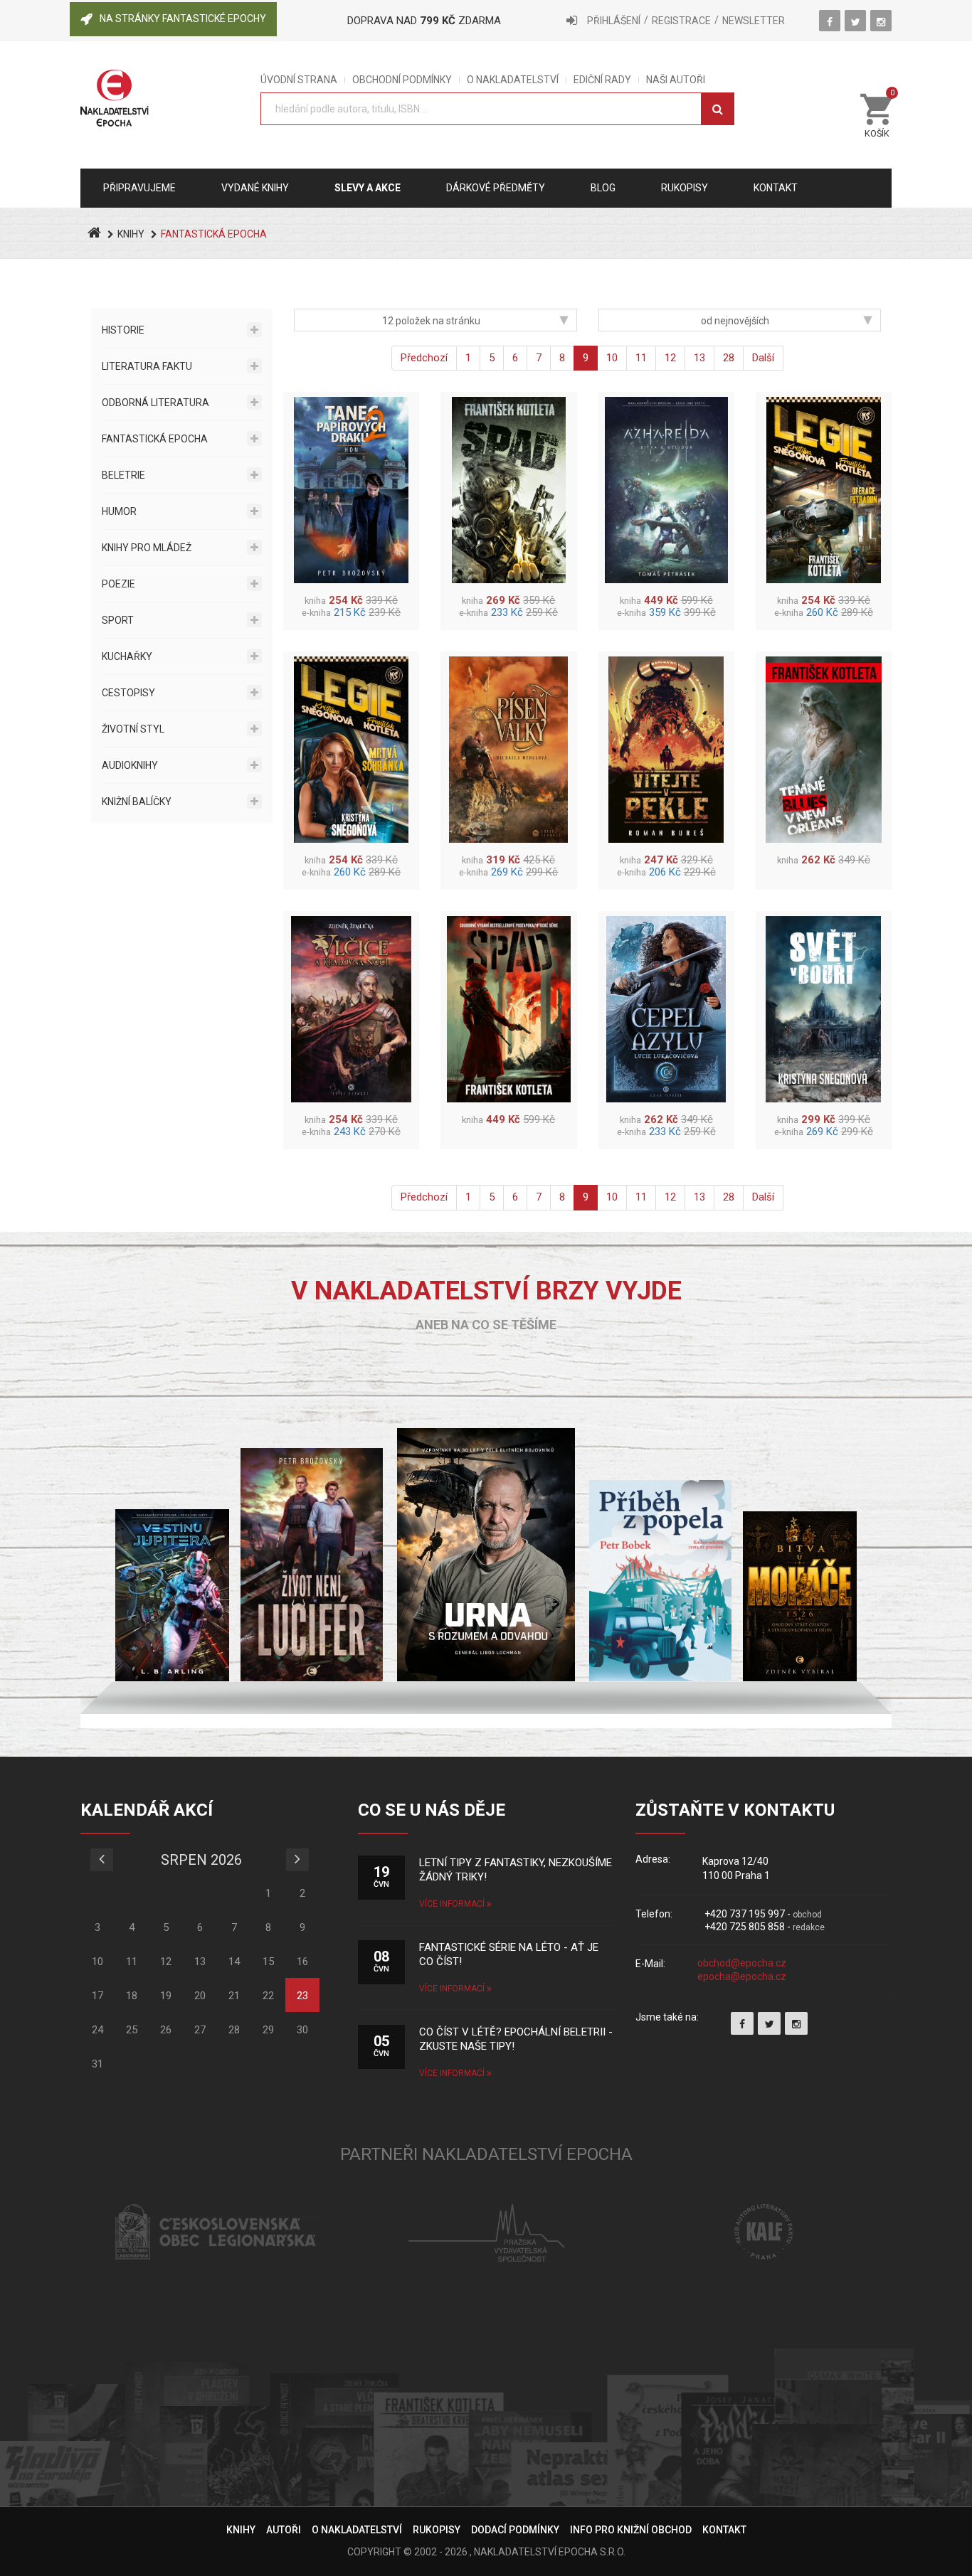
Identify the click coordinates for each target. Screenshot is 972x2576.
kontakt (776, 188)
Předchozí (424, 358)
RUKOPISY (437, 2530)
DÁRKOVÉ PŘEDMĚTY (496, 188)
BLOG (603, 188)
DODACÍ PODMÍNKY (515, 2530)
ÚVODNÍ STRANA (299, 80)
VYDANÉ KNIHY (255, 188)
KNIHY (131, 234)
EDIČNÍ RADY (602, 80)
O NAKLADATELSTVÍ (513, 80)
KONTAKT (724, 2530)
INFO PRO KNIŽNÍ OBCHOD (631, 2530)
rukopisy (685, 188)
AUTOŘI (284, 2530)
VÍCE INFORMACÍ (453, 1904)
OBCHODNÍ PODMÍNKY (402, 80)
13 (699, 358)
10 (612, 358)
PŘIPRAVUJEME (139, 188)
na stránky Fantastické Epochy (183, 18)
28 (729, 358)
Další (763, 358)
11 (641, 358)
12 (670, 358)
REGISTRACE (681, 21)
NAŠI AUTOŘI (676, 80)
